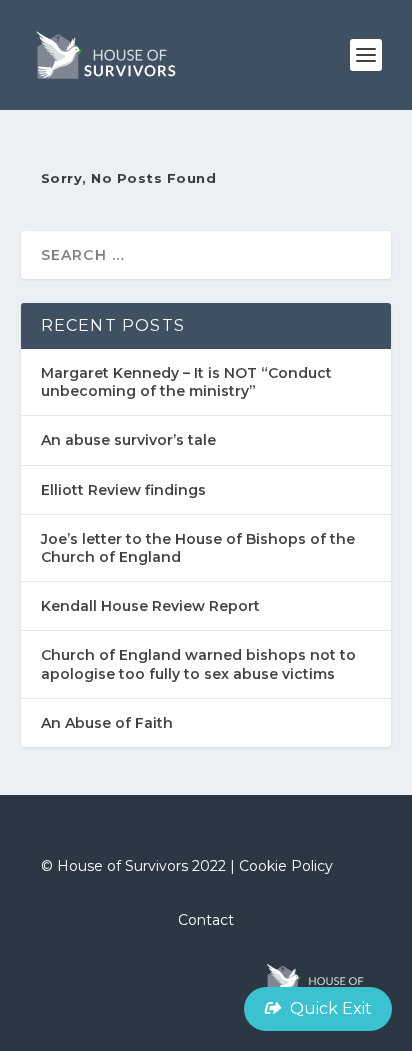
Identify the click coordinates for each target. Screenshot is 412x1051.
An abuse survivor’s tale (128, 440)
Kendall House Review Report (150, 606)
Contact (206, 920)
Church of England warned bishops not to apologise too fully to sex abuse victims (198, 664)
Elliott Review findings (123, 490)
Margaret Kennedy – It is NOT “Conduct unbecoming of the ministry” (186, 382)
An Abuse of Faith (107, 723)
